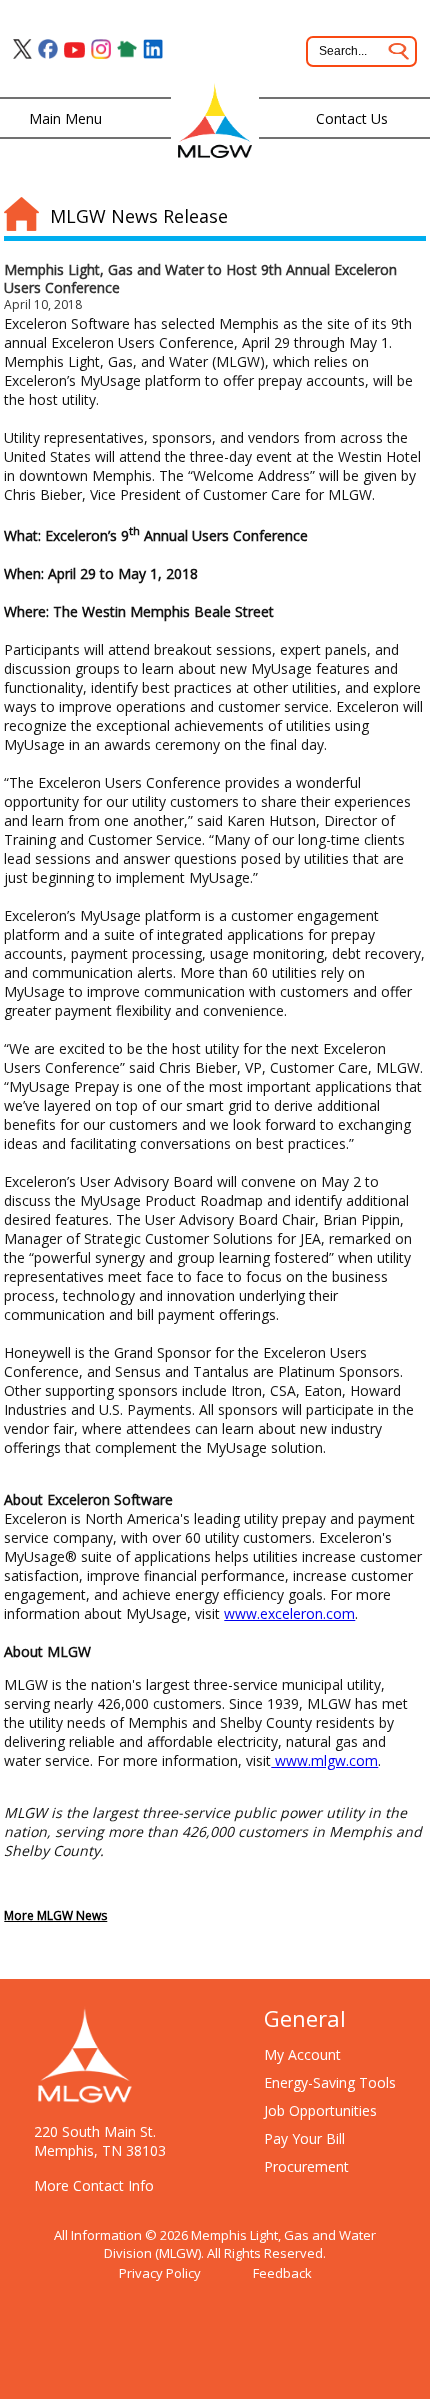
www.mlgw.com (324, 1760)
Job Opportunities (320, 2110)
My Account (302, 2054)
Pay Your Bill (304, 2138)
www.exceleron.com (289, 1613)
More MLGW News (55, 1915)
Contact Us (352, 118)
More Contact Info (94, 2185)
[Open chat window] (404, 2398)
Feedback (282, 2273)
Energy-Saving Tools (330, 2082)
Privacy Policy (160, 2273)
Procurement (306, 2166)
